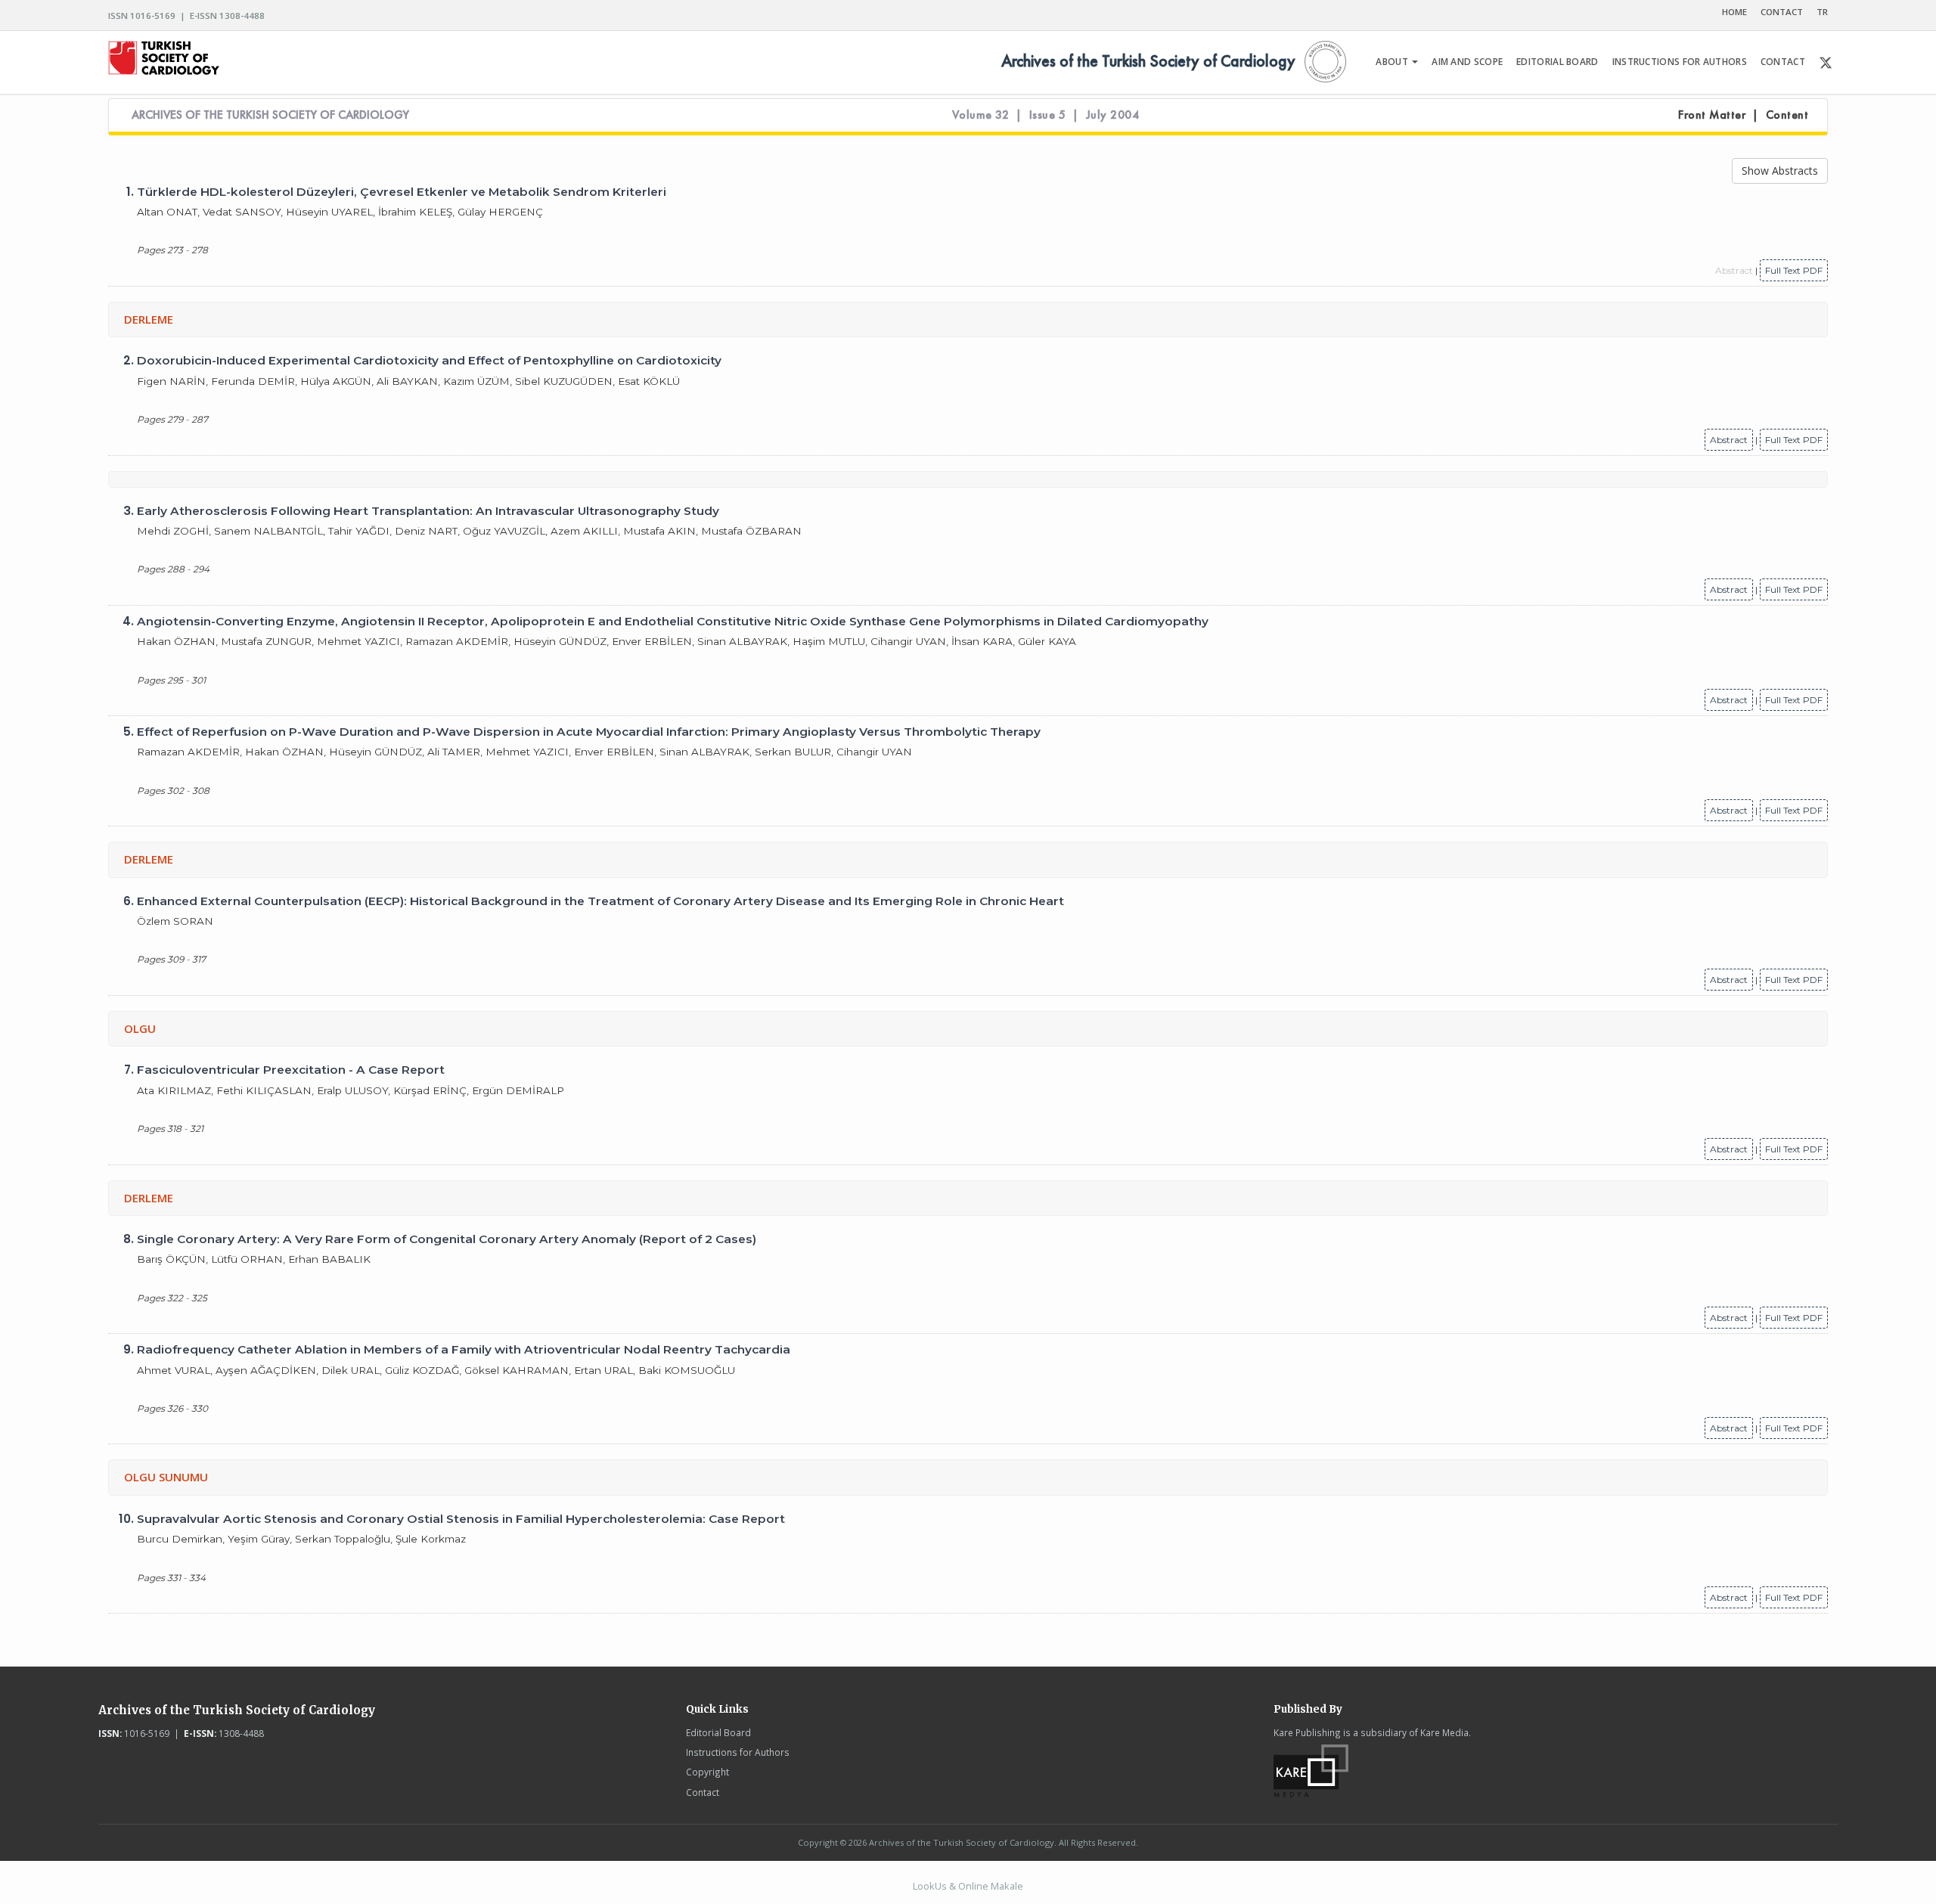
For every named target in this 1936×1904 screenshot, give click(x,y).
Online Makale (991, 1886)
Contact (703, 1792)
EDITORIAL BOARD (1557, 62)
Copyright (707, 1772)
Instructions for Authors (738, 1752)
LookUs (930, 1886)
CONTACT (1782, 12)
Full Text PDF (1794, 270)
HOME (1734, 12)
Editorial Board (718, 1732)
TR (1822, 12)
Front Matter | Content (1743, 115)
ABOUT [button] (1393, 62)
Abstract (1729, 440)
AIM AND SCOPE (1467, 62)
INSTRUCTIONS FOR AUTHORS (1680, 62)
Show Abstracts (1780, 171)
